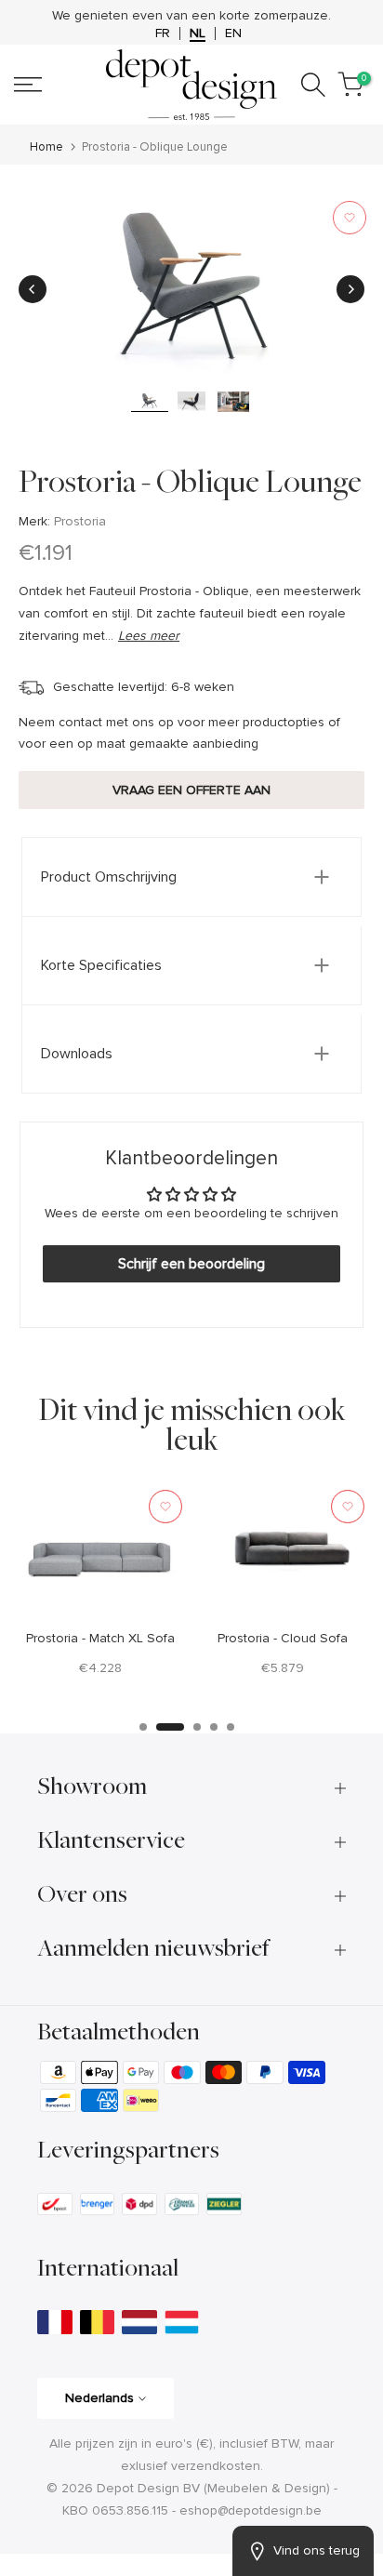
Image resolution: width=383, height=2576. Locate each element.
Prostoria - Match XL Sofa (100, 1637)
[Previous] (33, 289)
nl (198, 33)
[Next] (350, 289)
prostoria (80, 521)
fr (163, 33)
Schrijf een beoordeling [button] (191, 1264)
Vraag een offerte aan (191, 790)
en (233, 33)
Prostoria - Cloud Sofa (283, 1637)
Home (46, 147)
